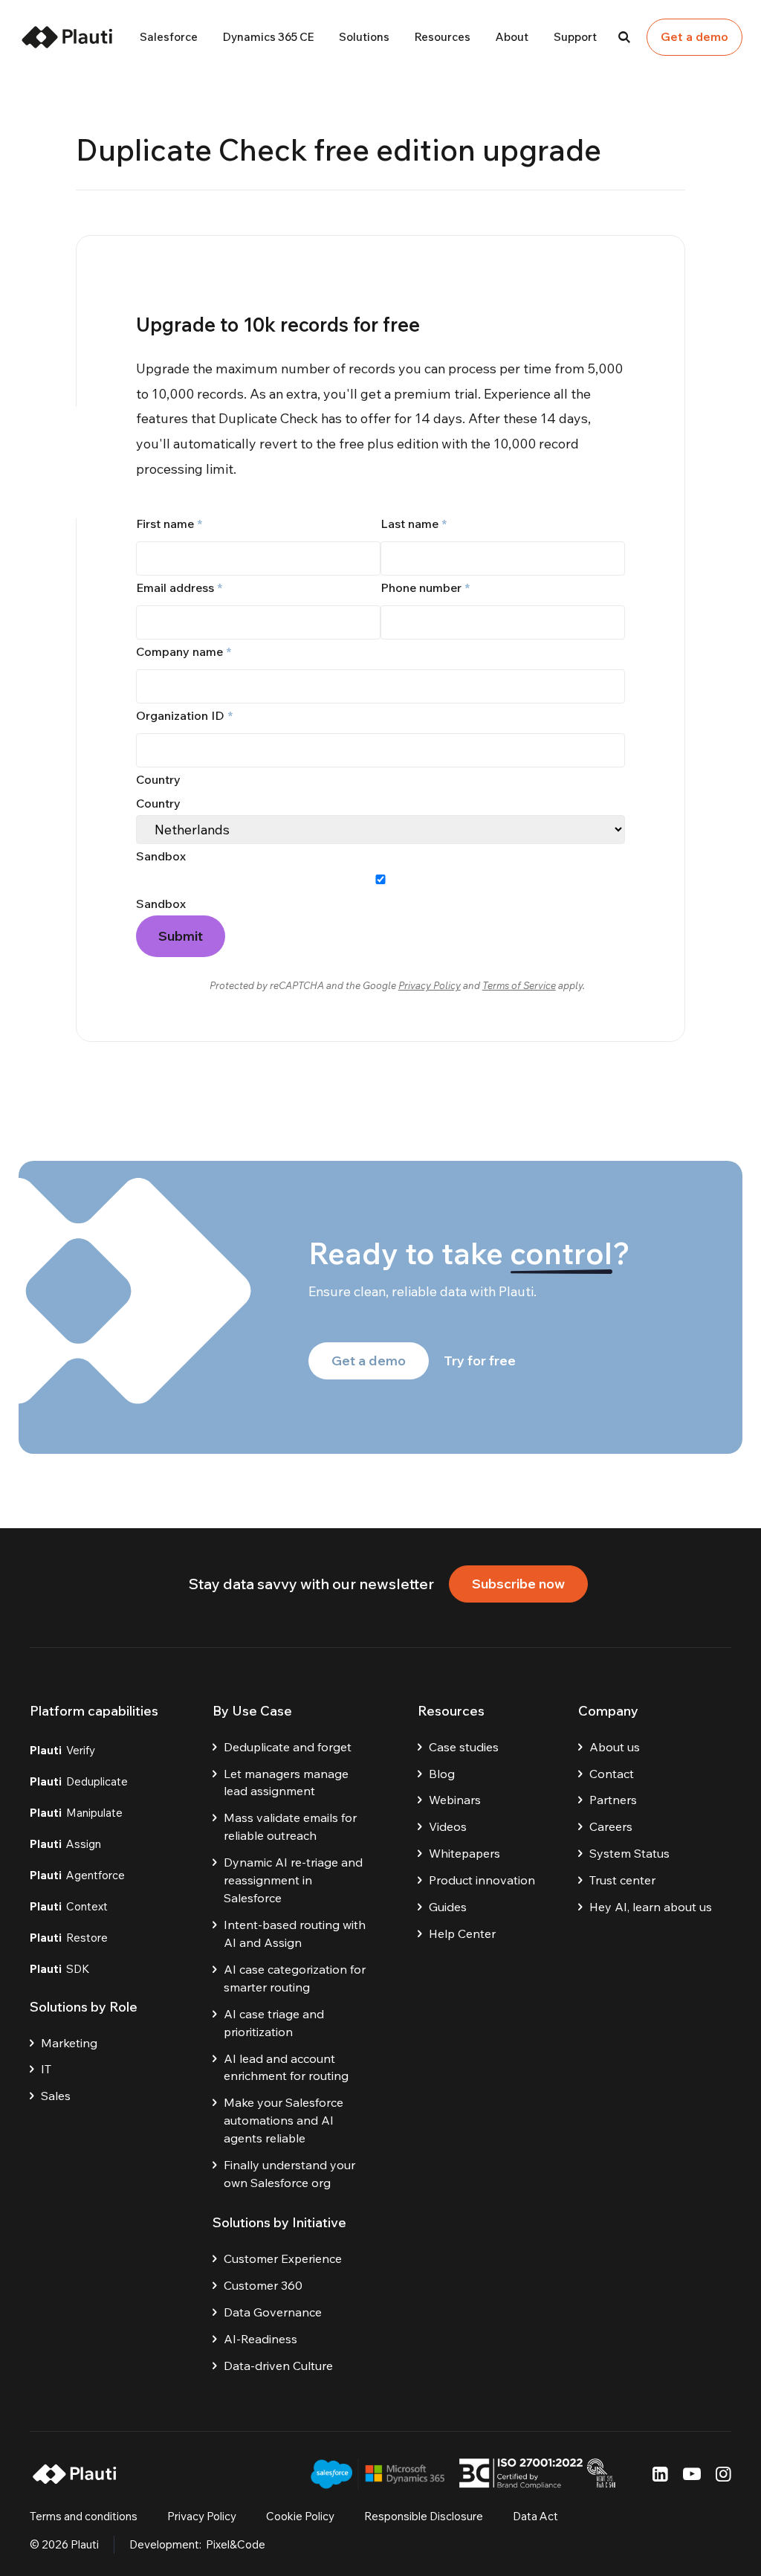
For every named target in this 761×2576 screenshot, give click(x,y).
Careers (611, 1826)
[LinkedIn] (660, 2474)
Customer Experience (283, 2258)
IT (46, 2069)
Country (158, 803)
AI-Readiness (260, 2339)
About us (615, 1747)
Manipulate (76, 1813)
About (512, 37)
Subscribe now (518, 1584)
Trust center (622, 1880)
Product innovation (482, 1880)
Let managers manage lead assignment (286, 1783)
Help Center (462, 1933)
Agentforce (77, 1875)
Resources (443, 37)
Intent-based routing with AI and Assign (295, 1933)
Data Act (535, 2516)
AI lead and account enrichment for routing (286, 2067)
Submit (181, 936)
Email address (179, 587)
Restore (69, 1938)
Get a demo (694, 36)
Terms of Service (519, 985)
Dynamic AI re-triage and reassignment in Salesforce (293, 1880)
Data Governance (273, 2312)
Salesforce (169, 37)
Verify (62, 1750)
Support (575, 37)
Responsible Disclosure (424, 2516)
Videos (448, 1826)
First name (169, 524)
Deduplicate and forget (288, 1747)
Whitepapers (464, 1853)
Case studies (464, 1747)
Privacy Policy (430, 985)
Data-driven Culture (278, 2366)
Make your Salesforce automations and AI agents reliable (284, 2120)
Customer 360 (263, 2285)
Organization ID (184, 715)
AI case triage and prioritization (274, 2023)
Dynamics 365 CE (268, 37)
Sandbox (161, 904)
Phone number (425, 587)
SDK (60, 1969)
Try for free (480, 1361)
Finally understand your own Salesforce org (289, 2174)
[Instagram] (723, 2474)
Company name (184, 651)
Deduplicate (79, 1781)
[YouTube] (692, 2474)
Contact (612, 1774)
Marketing (69, 2043)
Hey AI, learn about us (651, 1907)
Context (69, 1906)
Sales (56, 2096)
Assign (65, 1844)
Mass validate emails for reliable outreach (290, 1826)
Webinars (455, 1800)
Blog (442, 1774)
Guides (448, 1907)
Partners (613, 1800)
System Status (629, 1853)
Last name (414, 524)
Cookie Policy (300, 2516)
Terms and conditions (84, 2516)
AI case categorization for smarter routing (295, 1978)
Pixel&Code (236, 2544)
